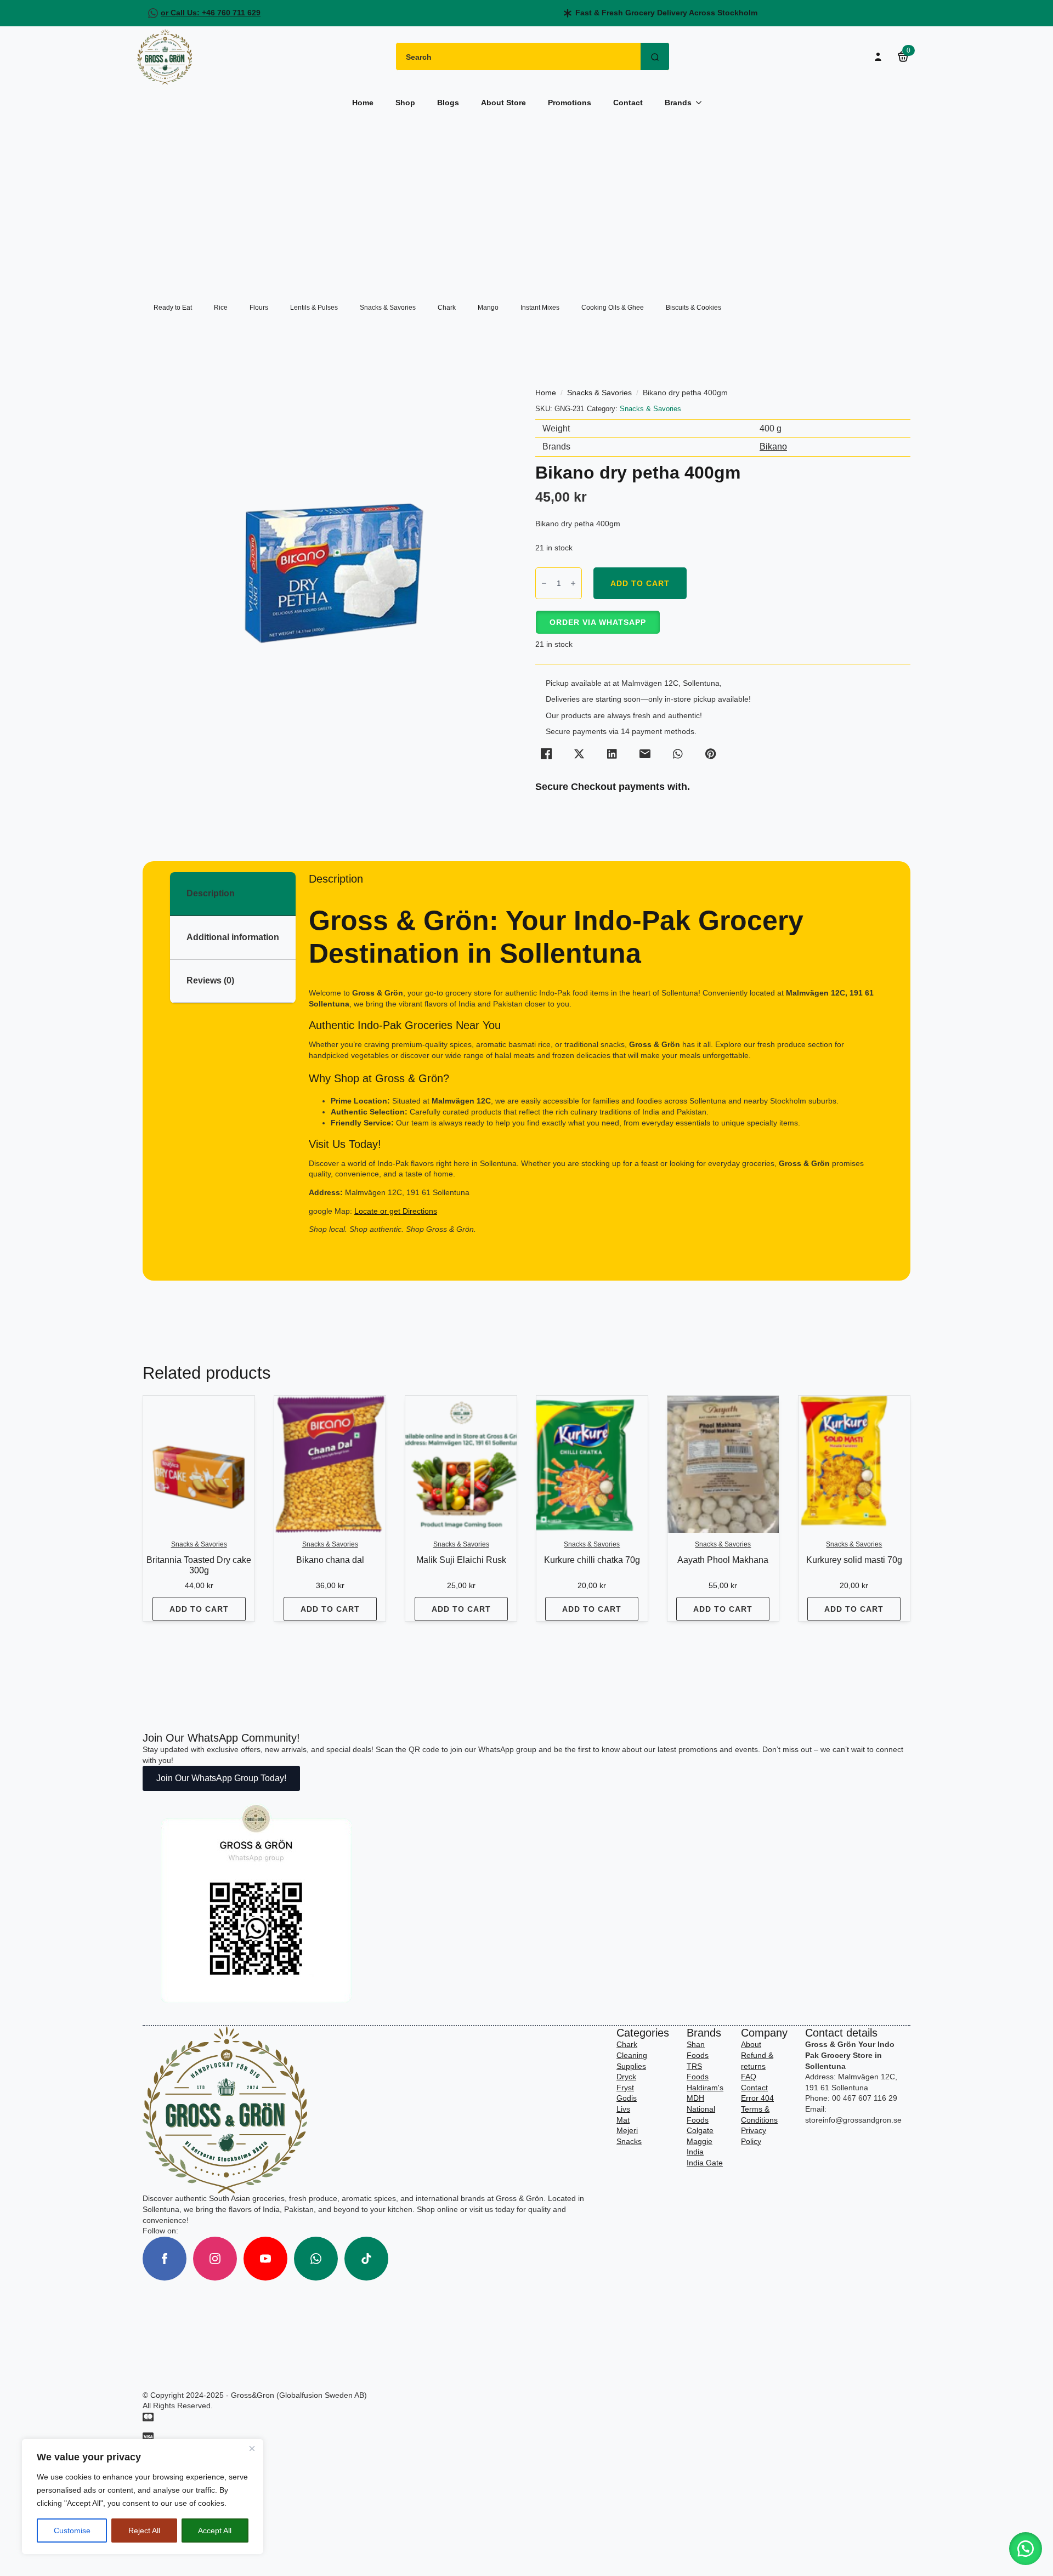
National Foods (701, 2114)
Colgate (700, 2130)
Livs (623, 2109)
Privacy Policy (754, 2136)
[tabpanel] (596, 1063)
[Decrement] (544, 583)
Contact (628, 103)
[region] (143, 2497)
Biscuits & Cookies (693, 308)
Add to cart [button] (199, 1609)
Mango (488, 308)
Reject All (144, 2530)
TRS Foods (698, 2072)
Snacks (629, 2141)
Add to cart (640, 583)
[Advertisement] (526, 200)
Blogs (448, 103)
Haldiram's (705, 2088)
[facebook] (165, 2259)
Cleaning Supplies (632, 2061)
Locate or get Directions (396, 1211)
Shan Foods (698, 2050)
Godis (627, 2098)
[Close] (252, 2448)
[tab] (233, 894)
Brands (678, 103)
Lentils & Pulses (314, 308)
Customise (72, 2530)
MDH (695, 2098)
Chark (447, 308)
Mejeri (627, 2130)
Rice (221, 308)
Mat (623, 2120)
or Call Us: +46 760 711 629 (211, 13)
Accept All (215, 2530)
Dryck (626, 2077)
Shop (405, 103)
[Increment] (573, 583)
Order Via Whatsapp (598, 622)
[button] (598, 622)
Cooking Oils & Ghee (613, 308)
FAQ (749, 2077)
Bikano (773, 447)
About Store (503, 103)
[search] (655, 57)
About (751, 2044)
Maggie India (700, 2147)
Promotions (570, 103)
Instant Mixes (540, 308)
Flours (259, 308)
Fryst (625, 2088)
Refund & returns (757, 2061)
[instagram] (215, 2259)
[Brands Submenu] (702, 103)
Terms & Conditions (759, 2114)
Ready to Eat (173, 308)
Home (363, 103)
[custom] (316, 2259)
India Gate (705, 2163)
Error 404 (757, 2098)
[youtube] (265, 2259)
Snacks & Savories (388, 308)
